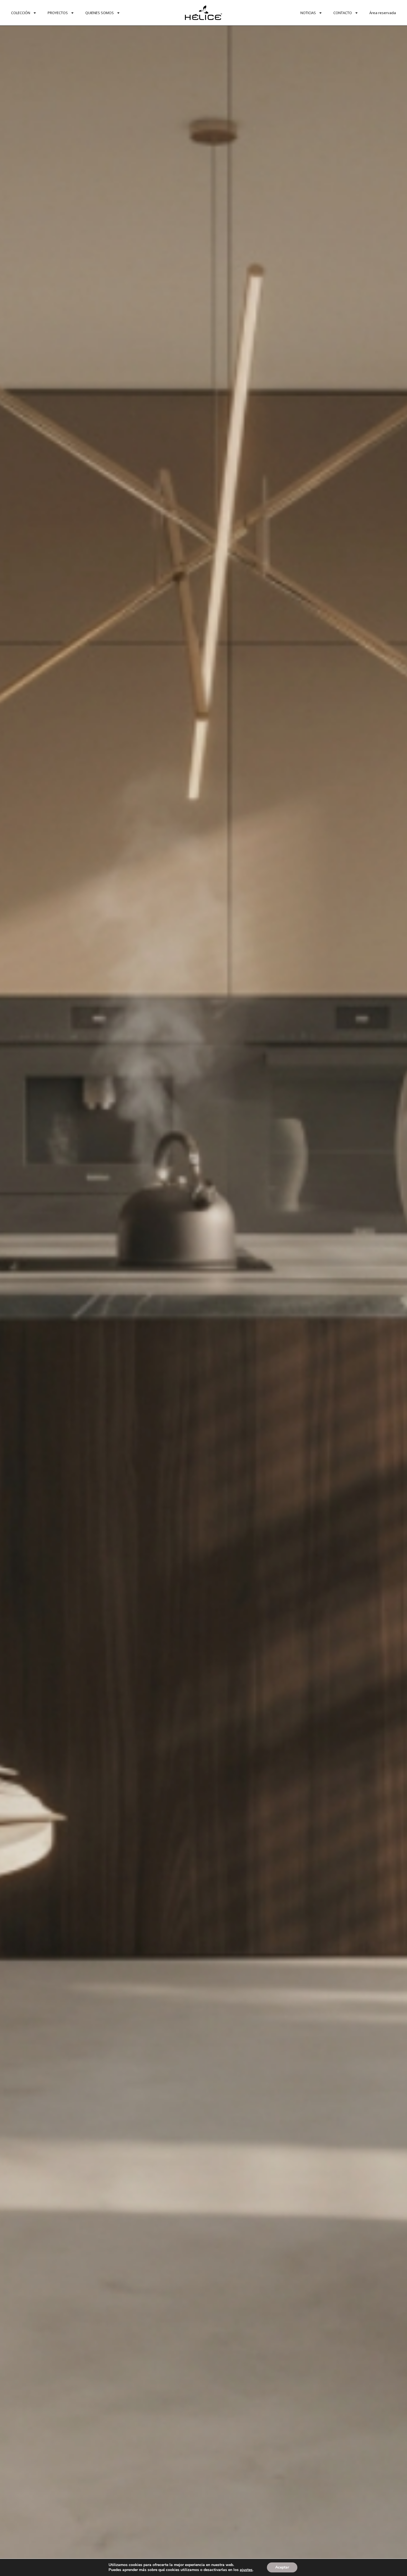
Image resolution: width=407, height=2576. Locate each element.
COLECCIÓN (21, 13)
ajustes (246, 2570)
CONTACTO (343, 13)
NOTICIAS (308, 13)
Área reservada (383, 13)
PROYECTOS (58, 13)
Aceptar (282, 2567)
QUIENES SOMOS (100, 13)
